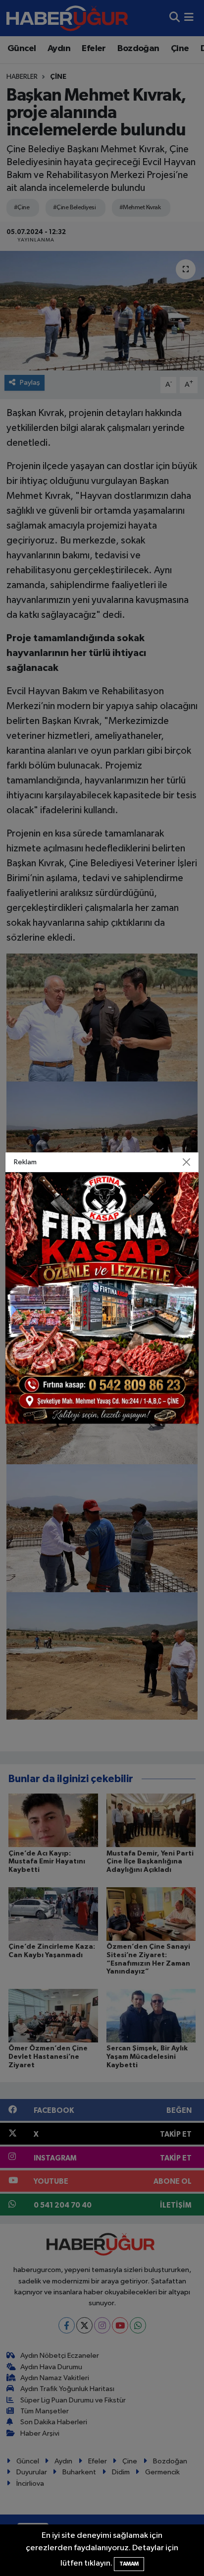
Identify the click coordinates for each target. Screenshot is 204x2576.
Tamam (129, 2564)
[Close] (186, 1162)
